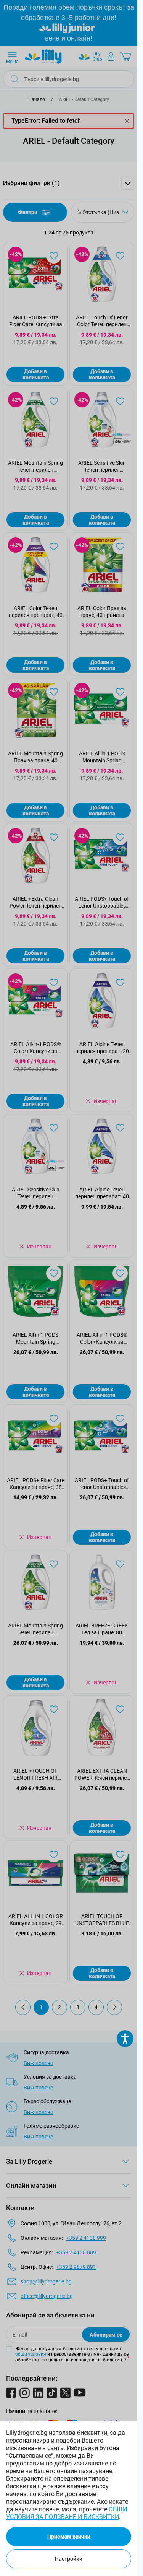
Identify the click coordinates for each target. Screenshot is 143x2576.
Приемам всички (69, 2537)
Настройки (69, 2559)
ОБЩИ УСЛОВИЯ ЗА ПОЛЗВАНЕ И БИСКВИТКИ (67, 2513)
